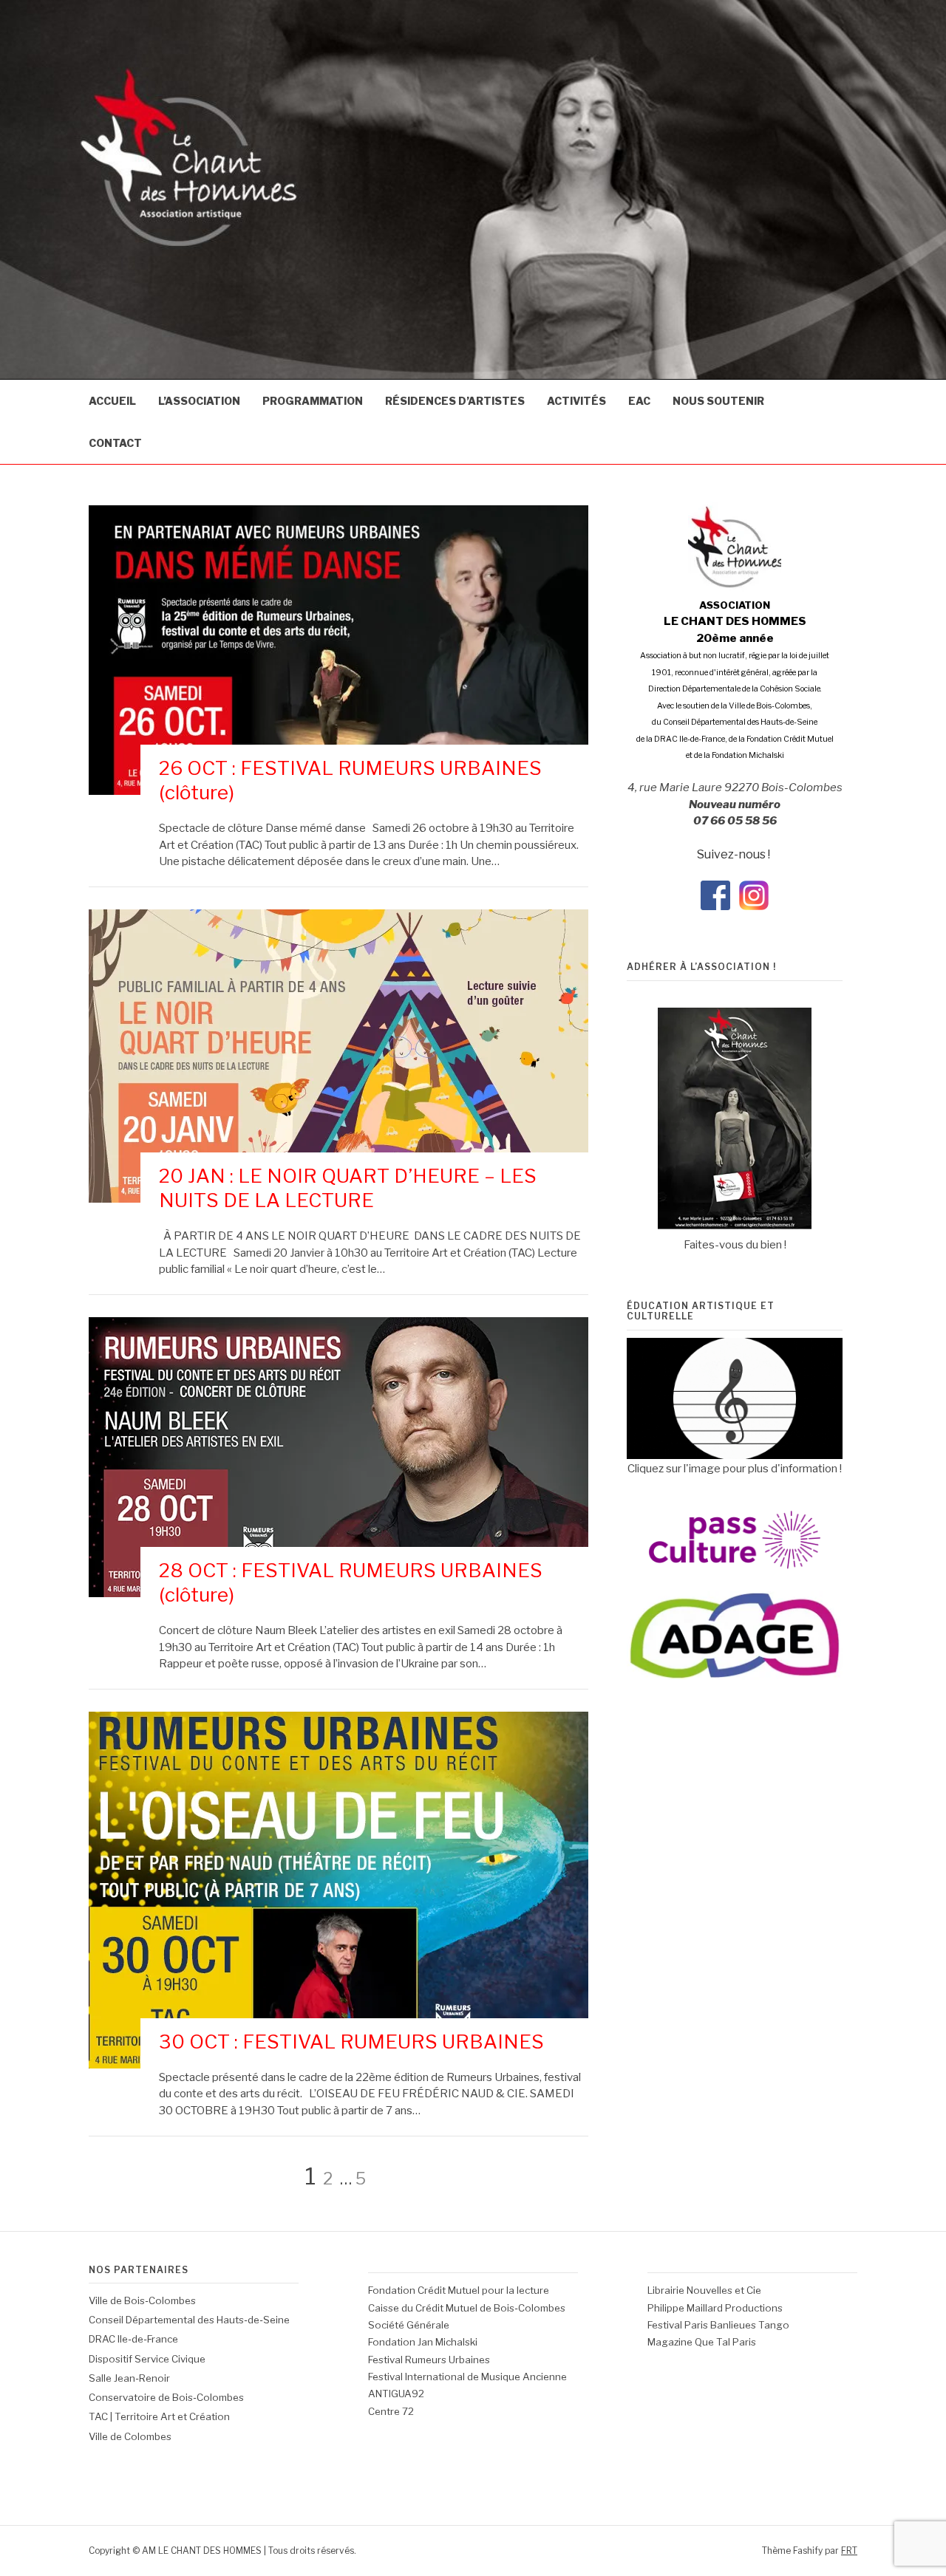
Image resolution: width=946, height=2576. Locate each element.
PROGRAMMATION (313, 401)
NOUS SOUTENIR (718, 401)
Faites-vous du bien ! (735, 1245)
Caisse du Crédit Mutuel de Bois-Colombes (467, 2308)
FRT (849, 2551)
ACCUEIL (112, 401)
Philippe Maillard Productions (715, 2308)
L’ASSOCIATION (199, 401)
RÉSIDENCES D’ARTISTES (455, 401)
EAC (639, 401)
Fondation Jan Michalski (423, 2342)
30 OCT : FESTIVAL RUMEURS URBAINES (351, 2042)
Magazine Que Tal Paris (702, 2342)
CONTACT (115, 443)
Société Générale (409, 2325)
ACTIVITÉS (576, 401)
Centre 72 (391, 2411)
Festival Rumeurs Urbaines (429, 2360)
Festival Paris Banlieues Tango (718, 2325)
